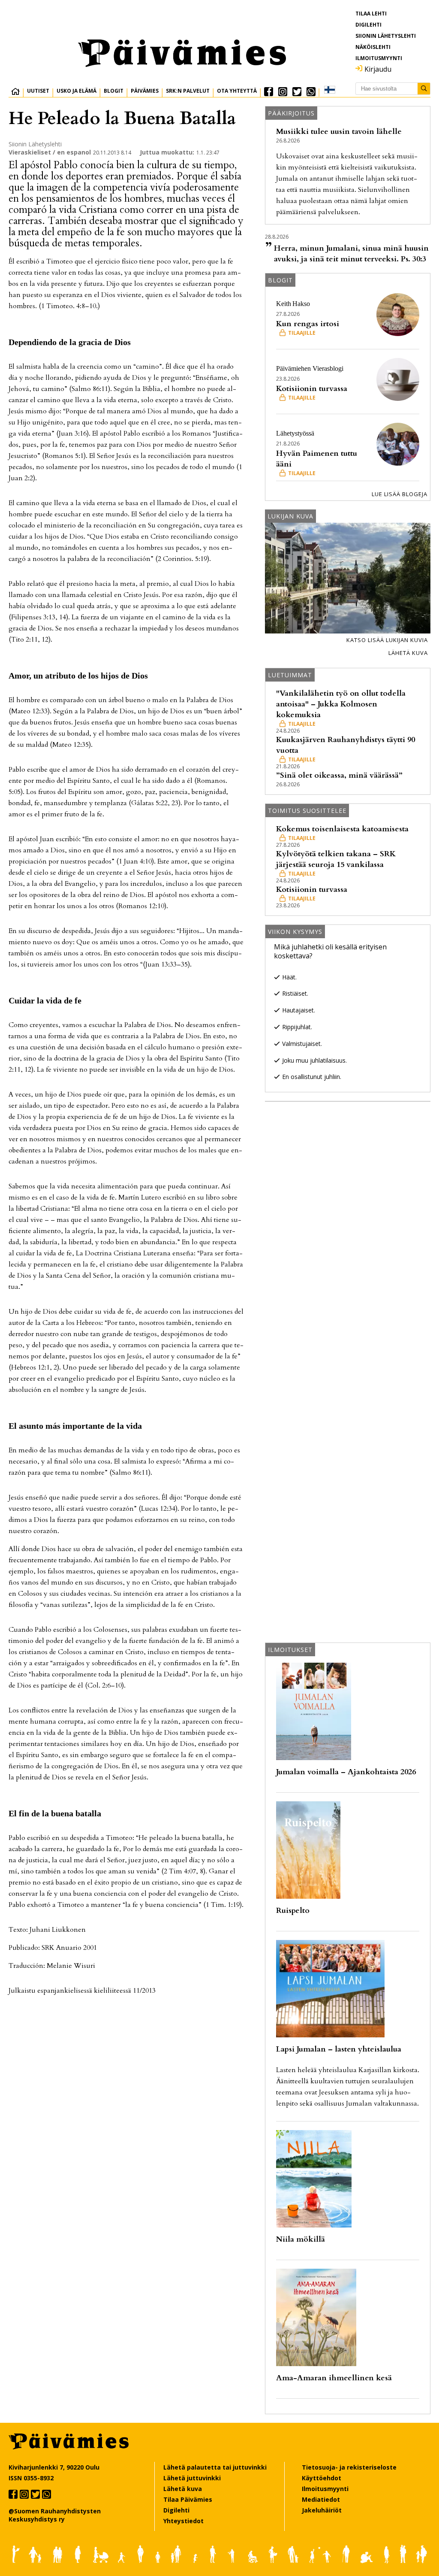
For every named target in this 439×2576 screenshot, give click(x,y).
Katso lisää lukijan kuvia (387, 640)
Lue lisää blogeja (400, 494)
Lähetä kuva (408, 653)
